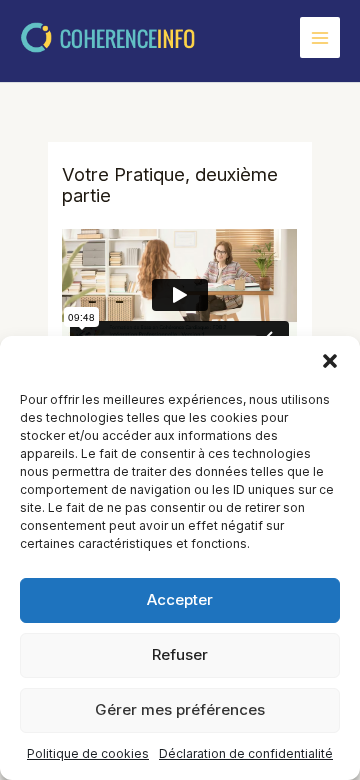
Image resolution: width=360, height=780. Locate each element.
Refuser (180, 654)
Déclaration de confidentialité (246, 753)
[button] (330, 361)
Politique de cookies (88, 753)
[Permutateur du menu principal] (320, 37)
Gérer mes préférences (180, 709)
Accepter (180, 599)
